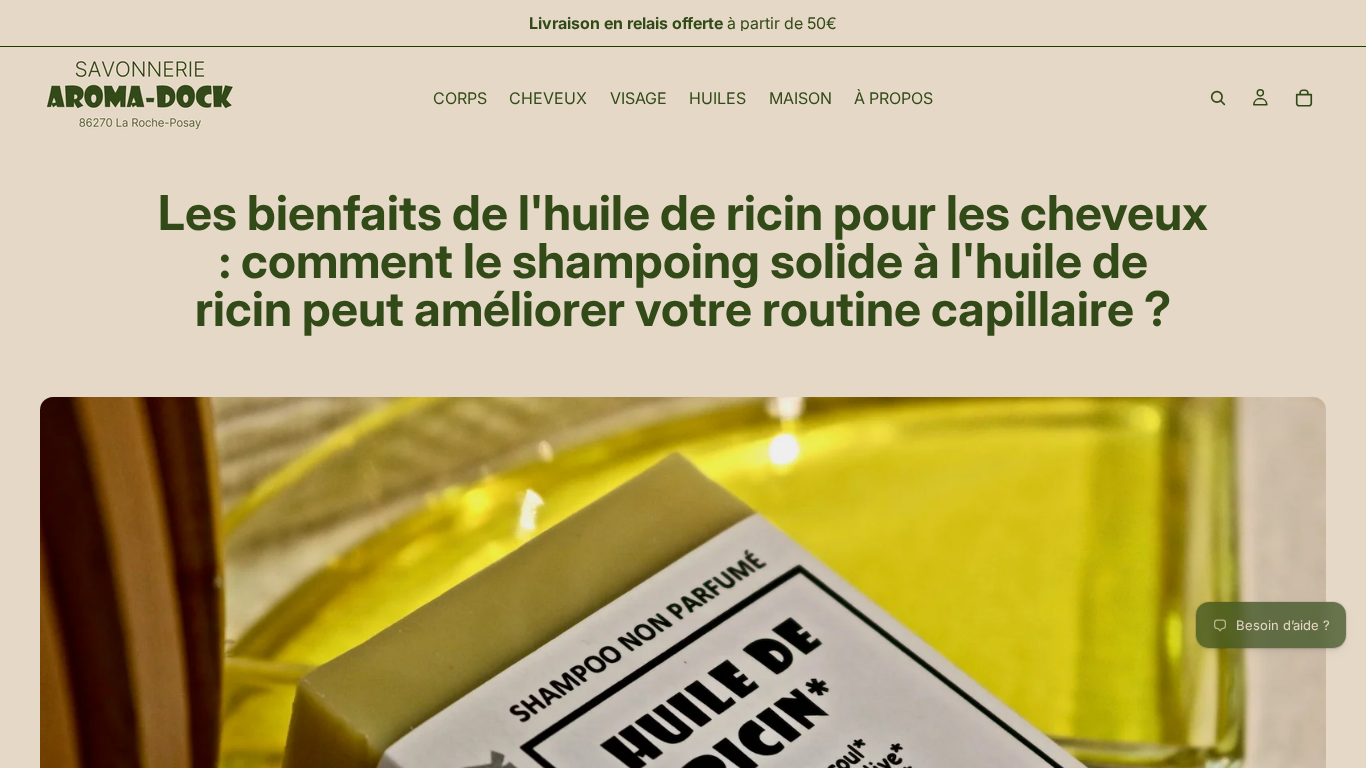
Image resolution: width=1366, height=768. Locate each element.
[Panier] (1304, 98)
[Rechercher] (1218, 98)
